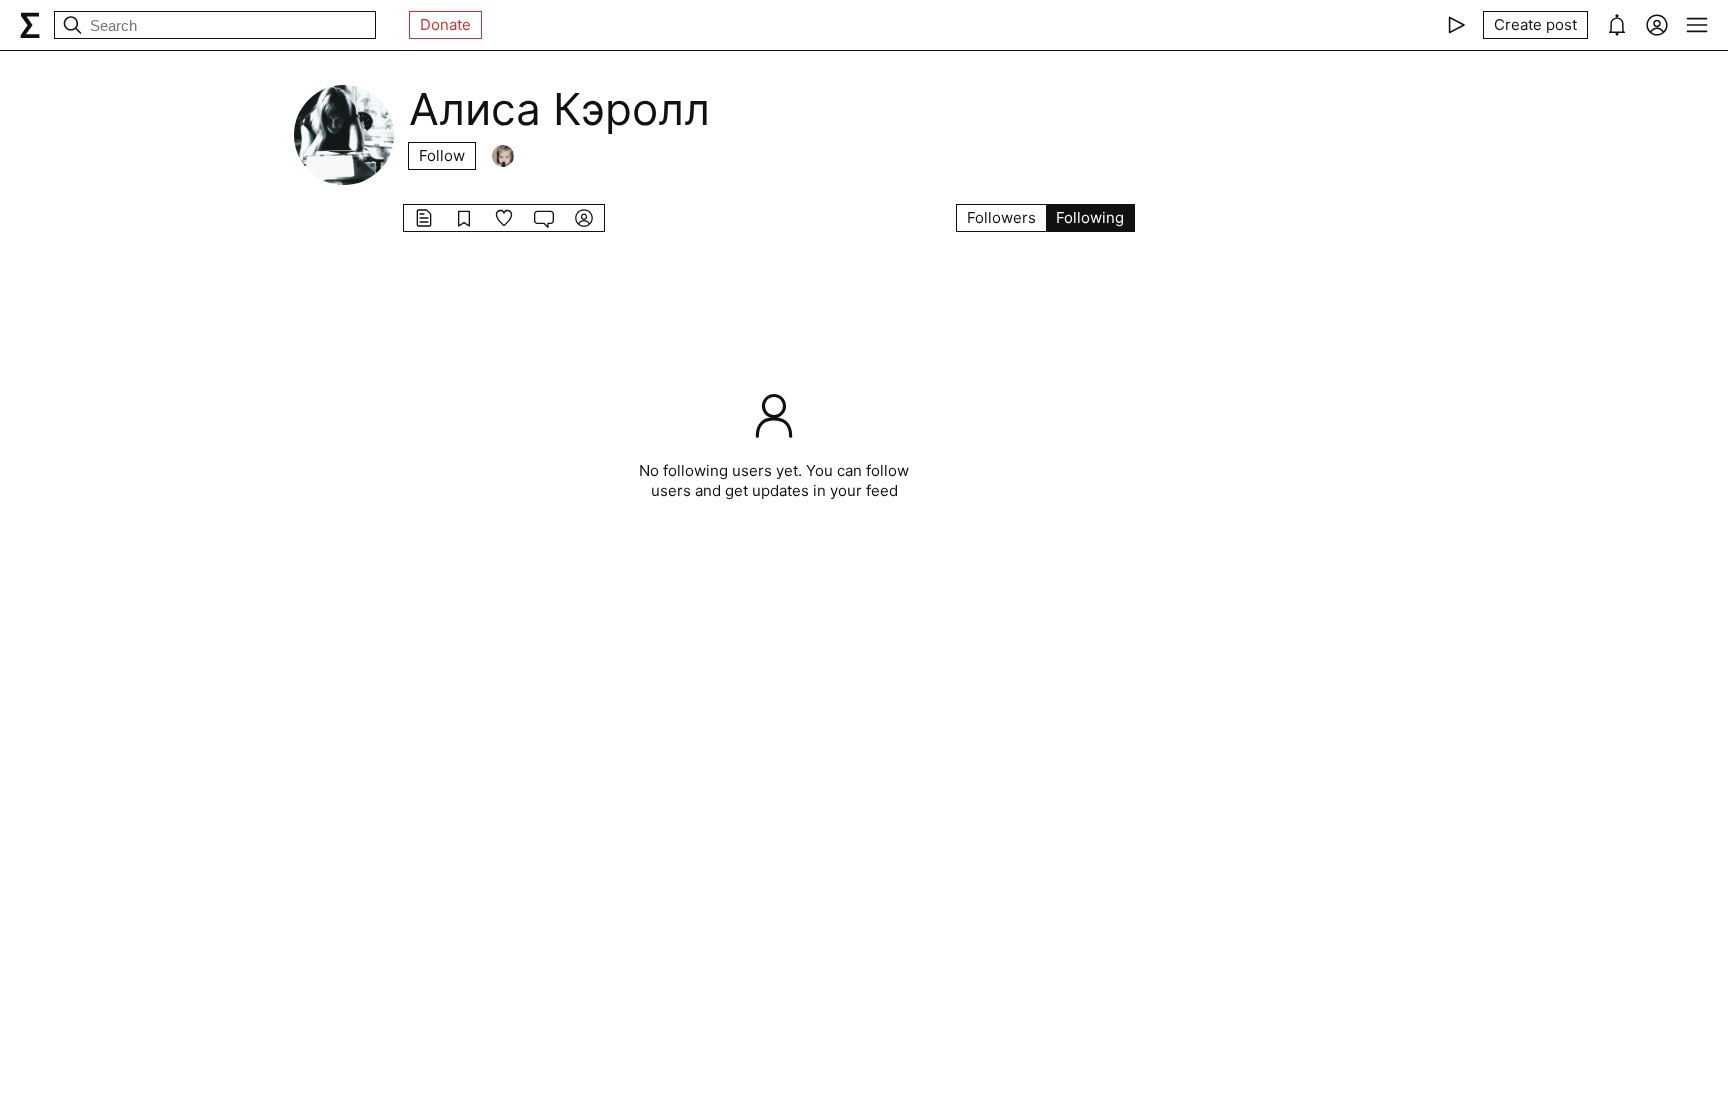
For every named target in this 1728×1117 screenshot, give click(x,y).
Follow (442, 155)
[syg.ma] (30, 25)
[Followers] (503, 156)
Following (1090, 217)
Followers (1001, 217)
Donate (445, 24)
